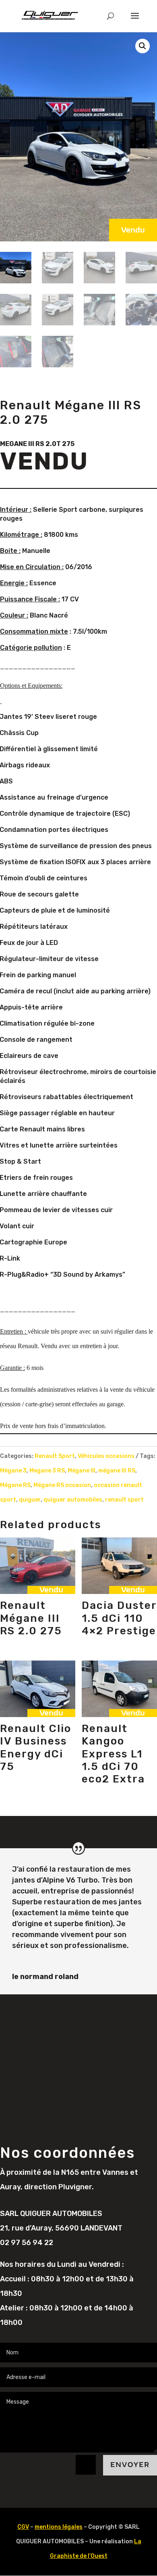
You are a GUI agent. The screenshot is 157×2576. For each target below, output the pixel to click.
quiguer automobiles (73, 1500)
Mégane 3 (13, 1471)
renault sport (124, 1500)
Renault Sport (55, 1456)
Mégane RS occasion (62, 1485)
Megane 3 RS (47, 1471)
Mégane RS (15, 1485)
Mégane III (82, 1471)
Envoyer (130, 2465)
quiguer (30, 1500)
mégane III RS (117, 1471)
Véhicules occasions (106, 1456)
